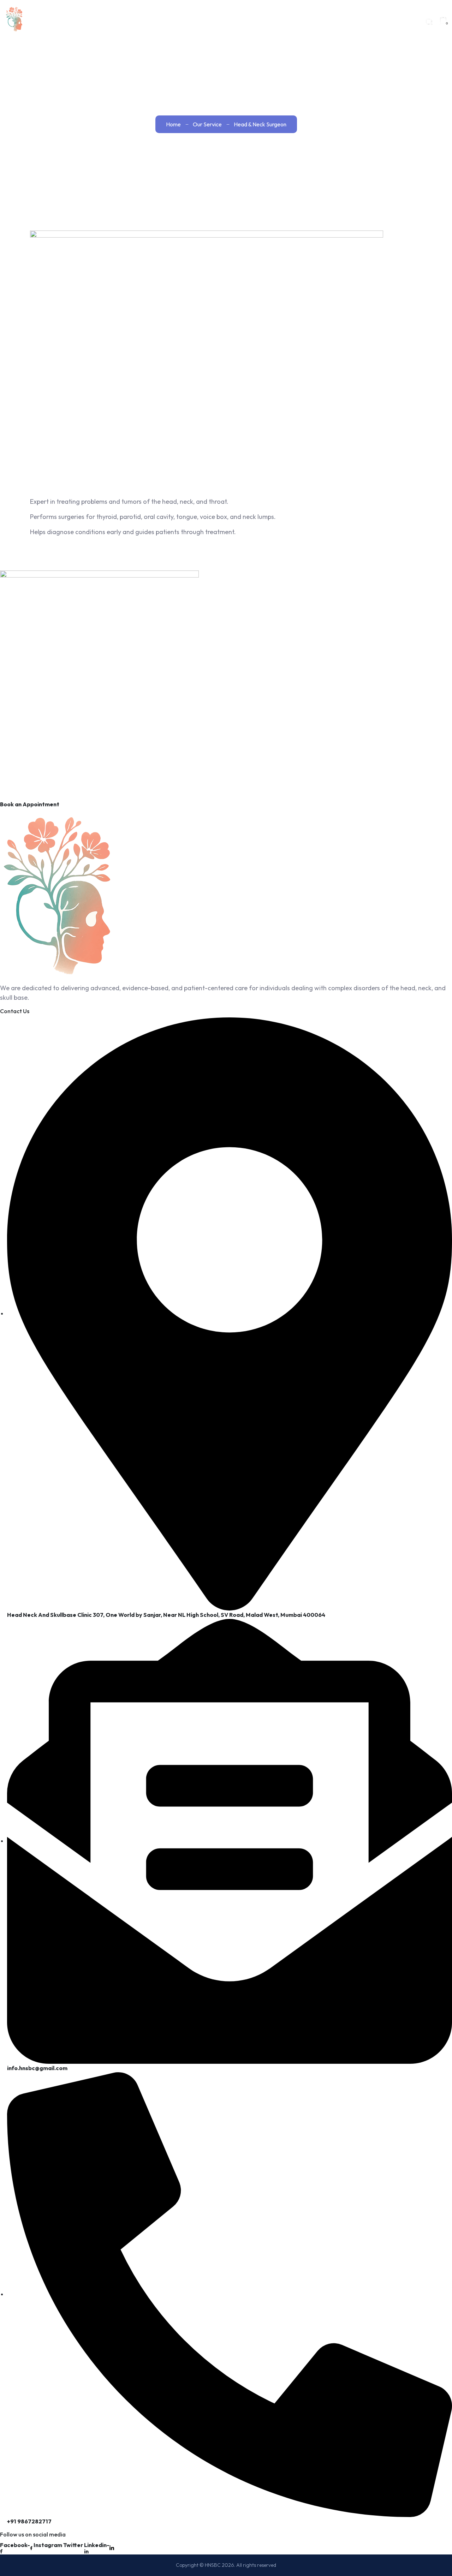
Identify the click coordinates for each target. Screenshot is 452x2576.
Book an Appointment (30, 804)
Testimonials (352, 21)
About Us (261, 21)
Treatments (305, 21)
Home (230, 21)
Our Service (207, 124)
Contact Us (400, 21)
